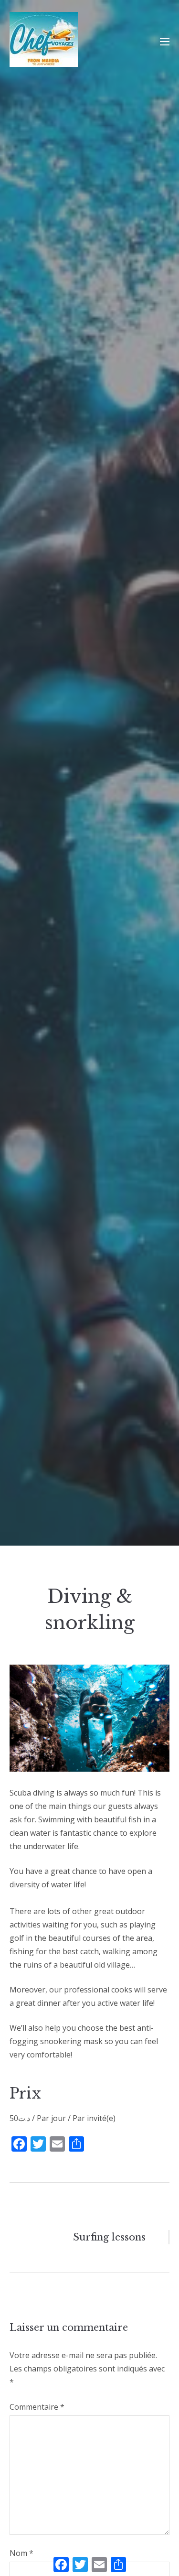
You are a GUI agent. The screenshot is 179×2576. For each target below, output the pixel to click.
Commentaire (37, 2407)
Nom (21, 2553)
